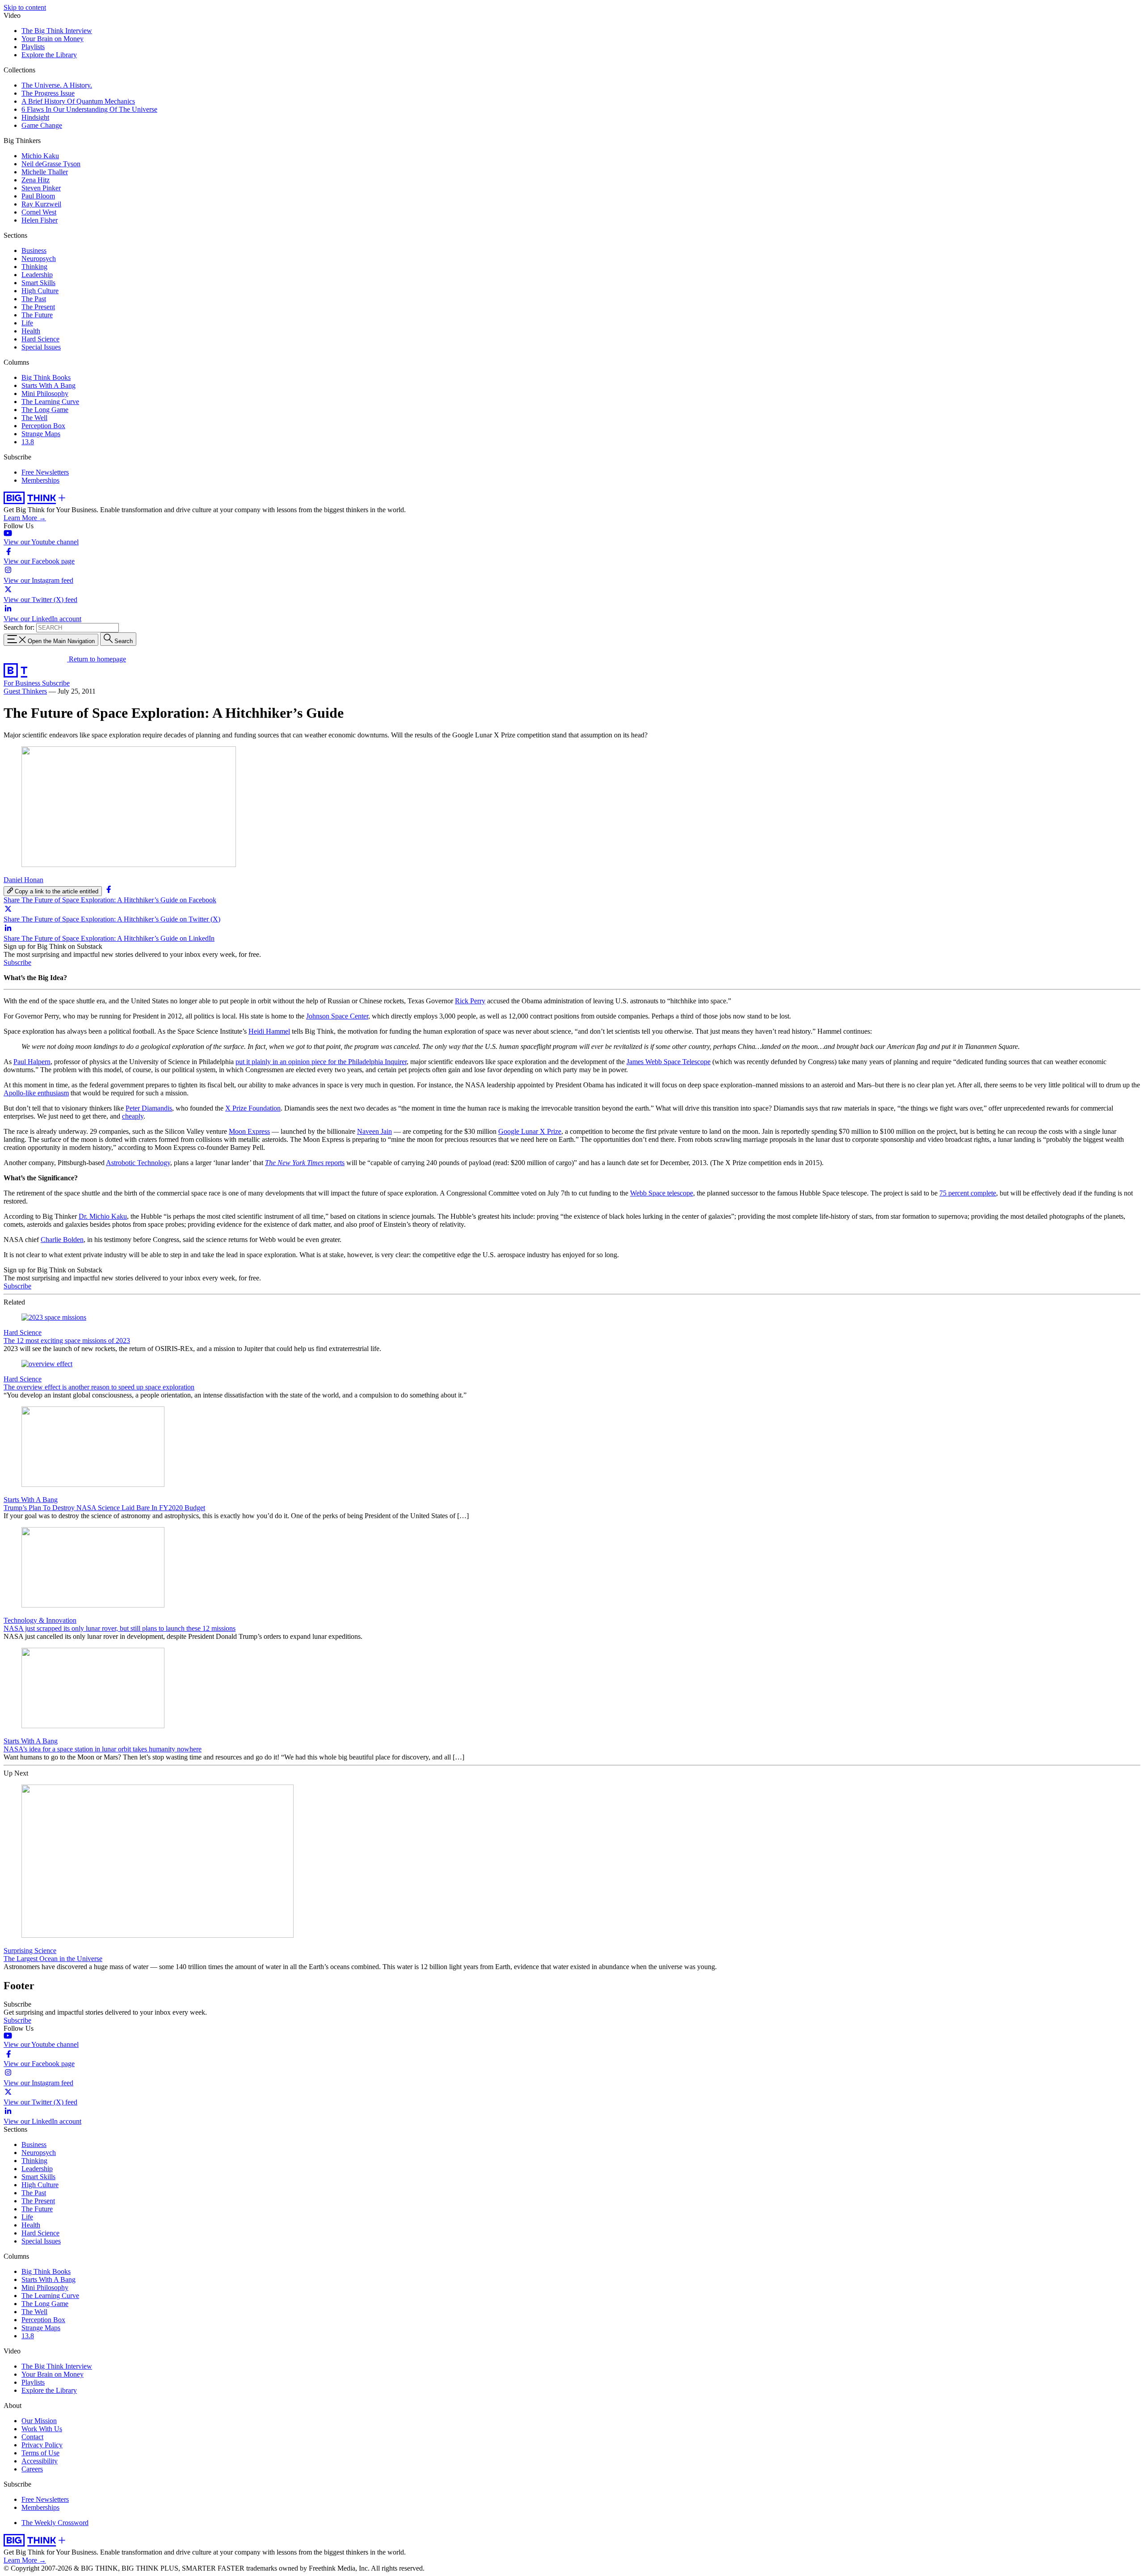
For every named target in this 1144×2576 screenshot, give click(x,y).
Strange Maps (41, 434)
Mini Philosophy (45, 394)
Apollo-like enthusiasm (36, 1093)
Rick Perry (470, 1001)
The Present (38, 307)
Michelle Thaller (45, 172)
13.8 (28, 442)
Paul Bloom (38, 196)
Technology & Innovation (40, 1620)
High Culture (40, 291)
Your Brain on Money (53, 39)
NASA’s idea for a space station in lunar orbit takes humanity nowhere (103, 1749)
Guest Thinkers (25, 691)
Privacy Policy (42, 2445)
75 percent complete (968, 1193)
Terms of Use (40, 2453)
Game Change (42, 125)
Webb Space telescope (662, 1193)
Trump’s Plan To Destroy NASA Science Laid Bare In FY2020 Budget (104, 1508)
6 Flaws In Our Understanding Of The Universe (89, 109)
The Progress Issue (48, 93)
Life (27, 323)
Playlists (33, 47)
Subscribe (56, 683)
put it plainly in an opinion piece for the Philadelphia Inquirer (321, 1062)
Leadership (37, 275)
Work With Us (42, 2429)
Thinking (34, 267)
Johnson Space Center (337, 1016)
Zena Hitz (36, 180)
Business (34, 250)
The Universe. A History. (57, 85)
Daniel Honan (23, 880)
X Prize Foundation (253, 1108)
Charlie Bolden (62, 1240)
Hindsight (35, 117)
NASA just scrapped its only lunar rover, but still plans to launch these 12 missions (120, 1628)
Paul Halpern (32, 1062)
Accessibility (40, 2461)
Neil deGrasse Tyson (51, 164)
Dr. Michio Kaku (103, 1216)
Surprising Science (30, 1951)
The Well (34, 418)
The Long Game (45, 410)
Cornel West (39, 212)
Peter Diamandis (149, 1108)
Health (31, 331)
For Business (23, 683)
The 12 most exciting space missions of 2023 (67, 1341)
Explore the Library (49, 55)
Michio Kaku (40, 156)
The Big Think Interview (57, 31)
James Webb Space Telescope (669, 1062)
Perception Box (43, 426)
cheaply (133, 1116)
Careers (32, 2469)
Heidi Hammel (269, 1031)
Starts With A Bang (48, 385)
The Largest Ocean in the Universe (53, 1959)
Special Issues (41, 347)
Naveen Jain (374, 1131)
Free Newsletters (45, 472)
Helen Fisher (40, 220)
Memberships (40, 480)
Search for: (19, 627)
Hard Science (40, 339)
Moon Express (249, 1131)
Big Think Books (46, 377)
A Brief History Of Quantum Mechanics (78, 101)
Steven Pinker (41, 188)
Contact (32, 2437)
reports (305, 1163)
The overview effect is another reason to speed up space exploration (99, 1387)
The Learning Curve (50, 402)
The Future (37, 315)
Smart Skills (38, 283)
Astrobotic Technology (138, 1163)
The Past (34, 299)
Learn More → (25, 518)
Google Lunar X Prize (530, 1131)
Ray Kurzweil (41, 204)
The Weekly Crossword (55, 2523)
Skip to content (25, 7)
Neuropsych (39, 259)
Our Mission (39, 2421)
